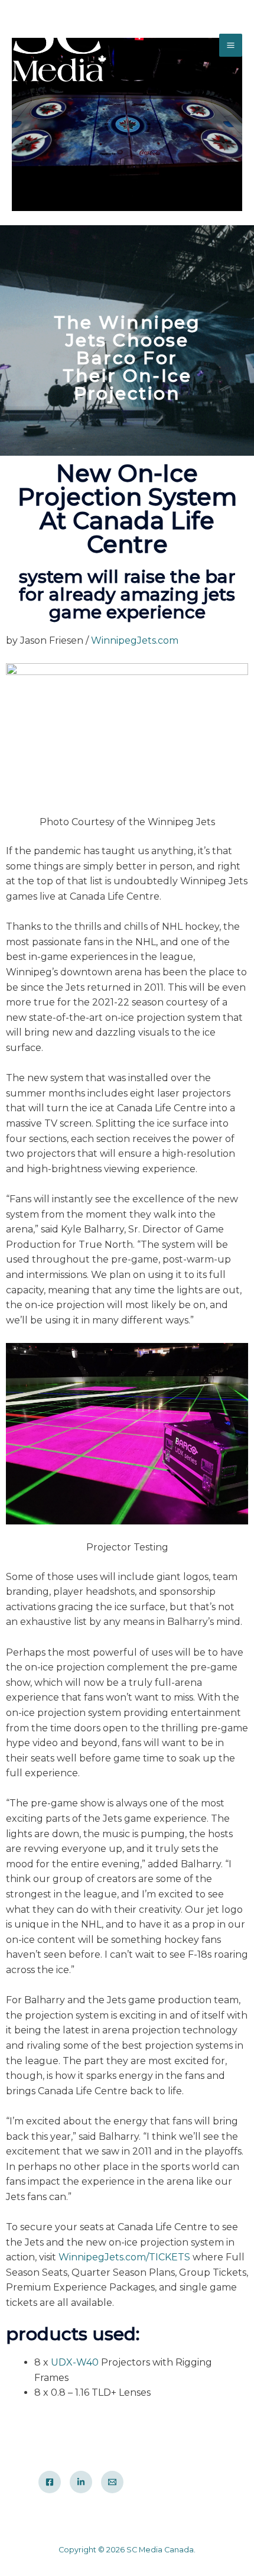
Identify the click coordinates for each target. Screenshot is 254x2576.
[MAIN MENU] (231, 45)
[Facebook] (50, 2482)
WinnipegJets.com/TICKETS (124, 2257)
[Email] (112, 2482)
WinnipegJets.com (135, 640)
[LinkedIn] (81, 2482)
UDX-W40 (75, 2362)
